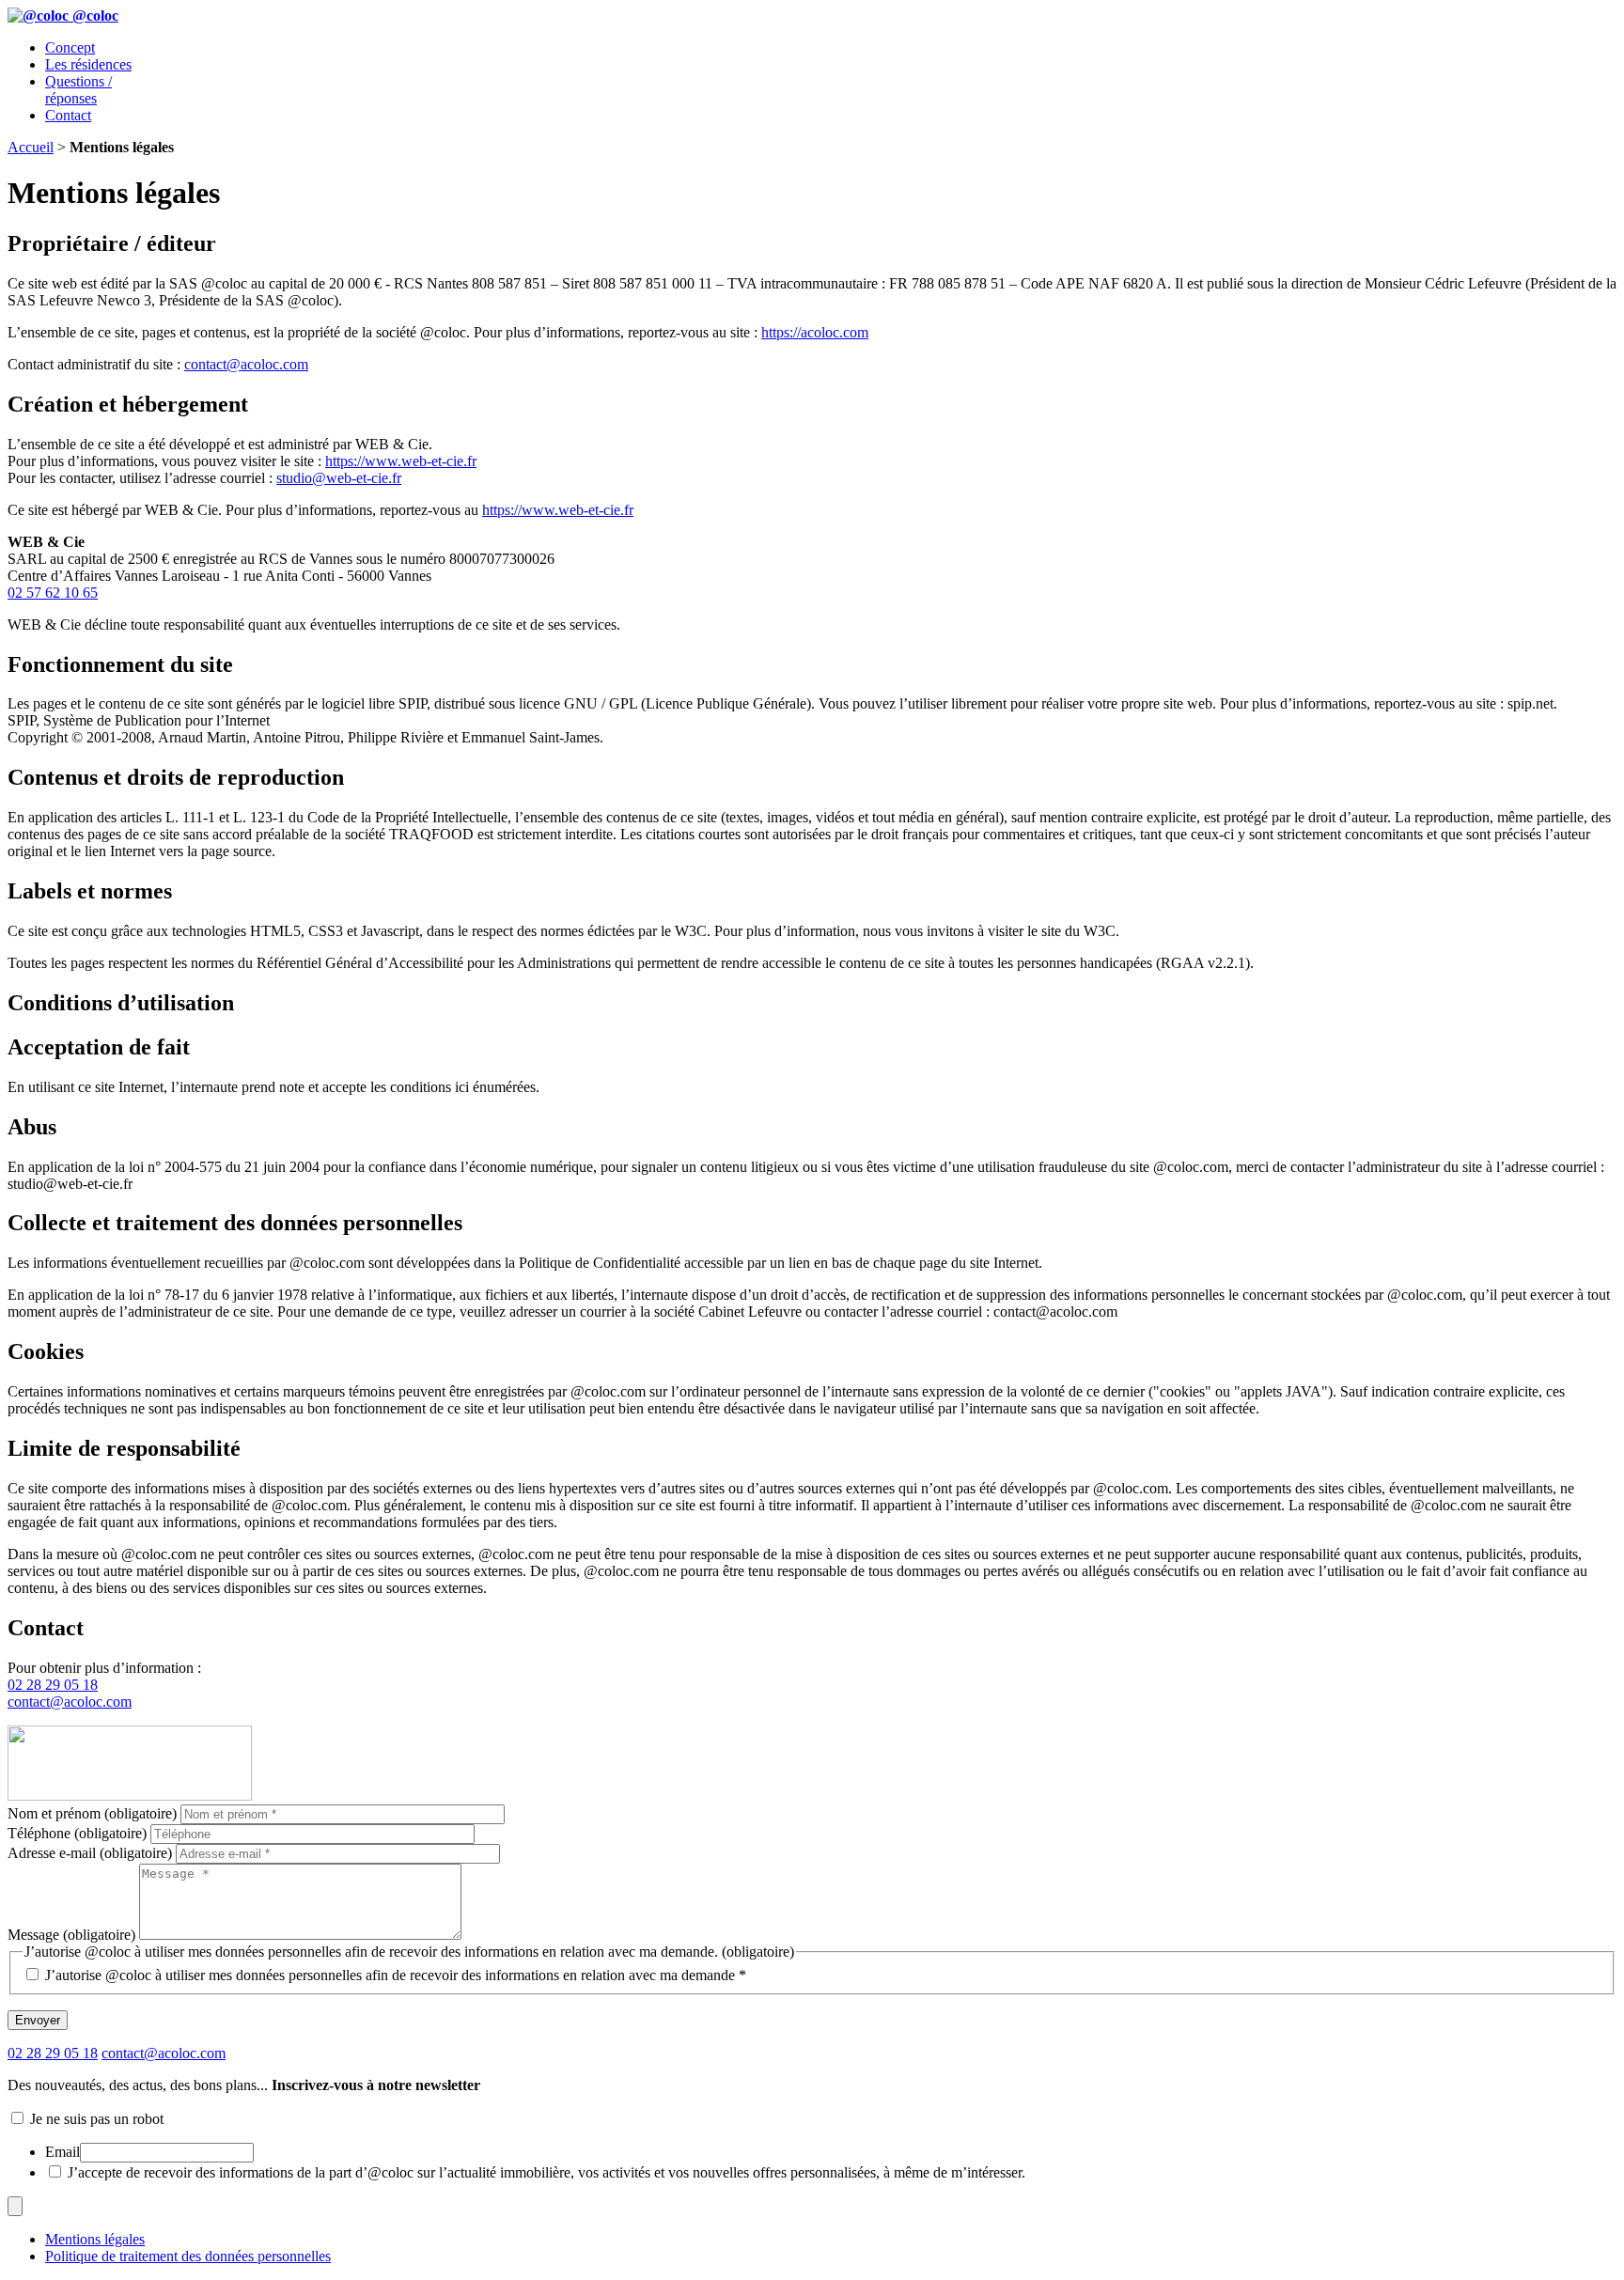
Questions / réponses (78, 90)
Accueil (31, 147)
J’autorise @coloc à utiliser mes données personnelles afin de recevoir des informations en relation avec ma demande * (396, 1975)
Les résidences (88, 64)
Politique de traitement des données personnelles (188, 2256)
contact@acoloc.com (246, 364)
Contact (68, 115)
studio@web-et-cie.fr (339, 478)
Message (71, 1935)
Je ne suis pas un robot (95, 2119)
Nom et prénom (92, 1813)
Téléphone (77, 1833)
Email (62, 2152)
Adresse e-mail (90, 1853)
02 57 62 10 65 (53, 593)
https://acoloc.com (815, 332)
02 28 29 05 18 (53, 1685)
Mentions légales (95, 2239)
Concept (70, 47)
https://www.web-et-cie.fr (401, 461)
